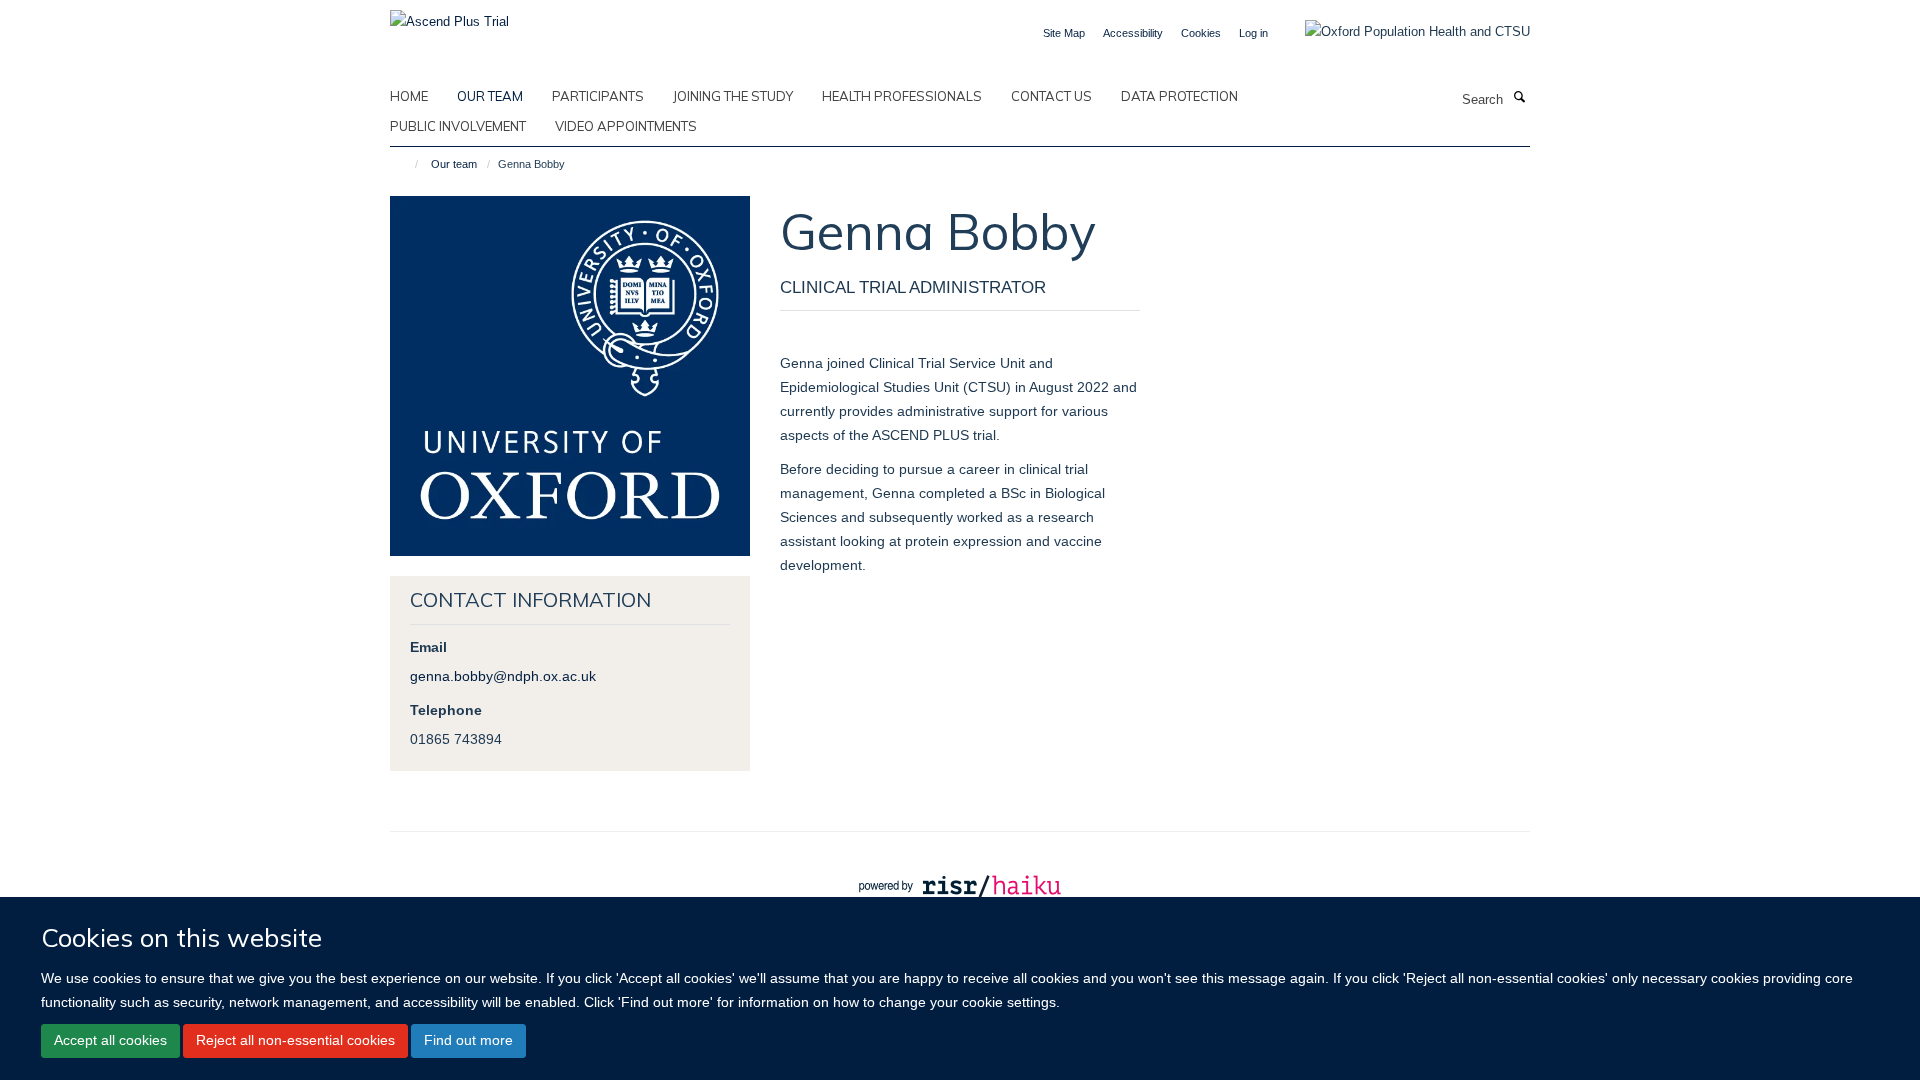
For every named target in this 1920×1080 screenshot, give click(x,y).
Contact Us (1051, 96)
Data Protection (1179, 96)
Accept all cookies (110, 1040)
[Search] (1519, 98)
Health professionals (902, 96)
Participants (598, 96)
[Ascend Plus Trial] (449, 15)
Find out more (468, 1040)
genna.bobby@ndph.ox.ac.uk (503, 676)
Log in (1253, 33)
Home (409, 96)
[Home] (407, 164)
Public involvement (458, 126)
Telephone (446, 710)
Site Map (1064, 33)
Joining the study (733, 96)
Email (428, 647)
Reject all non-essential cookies (295, 1040)
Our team (490, 96)
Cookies (1201, 33)
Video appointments (626, 126)
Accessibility (1133, 33)
